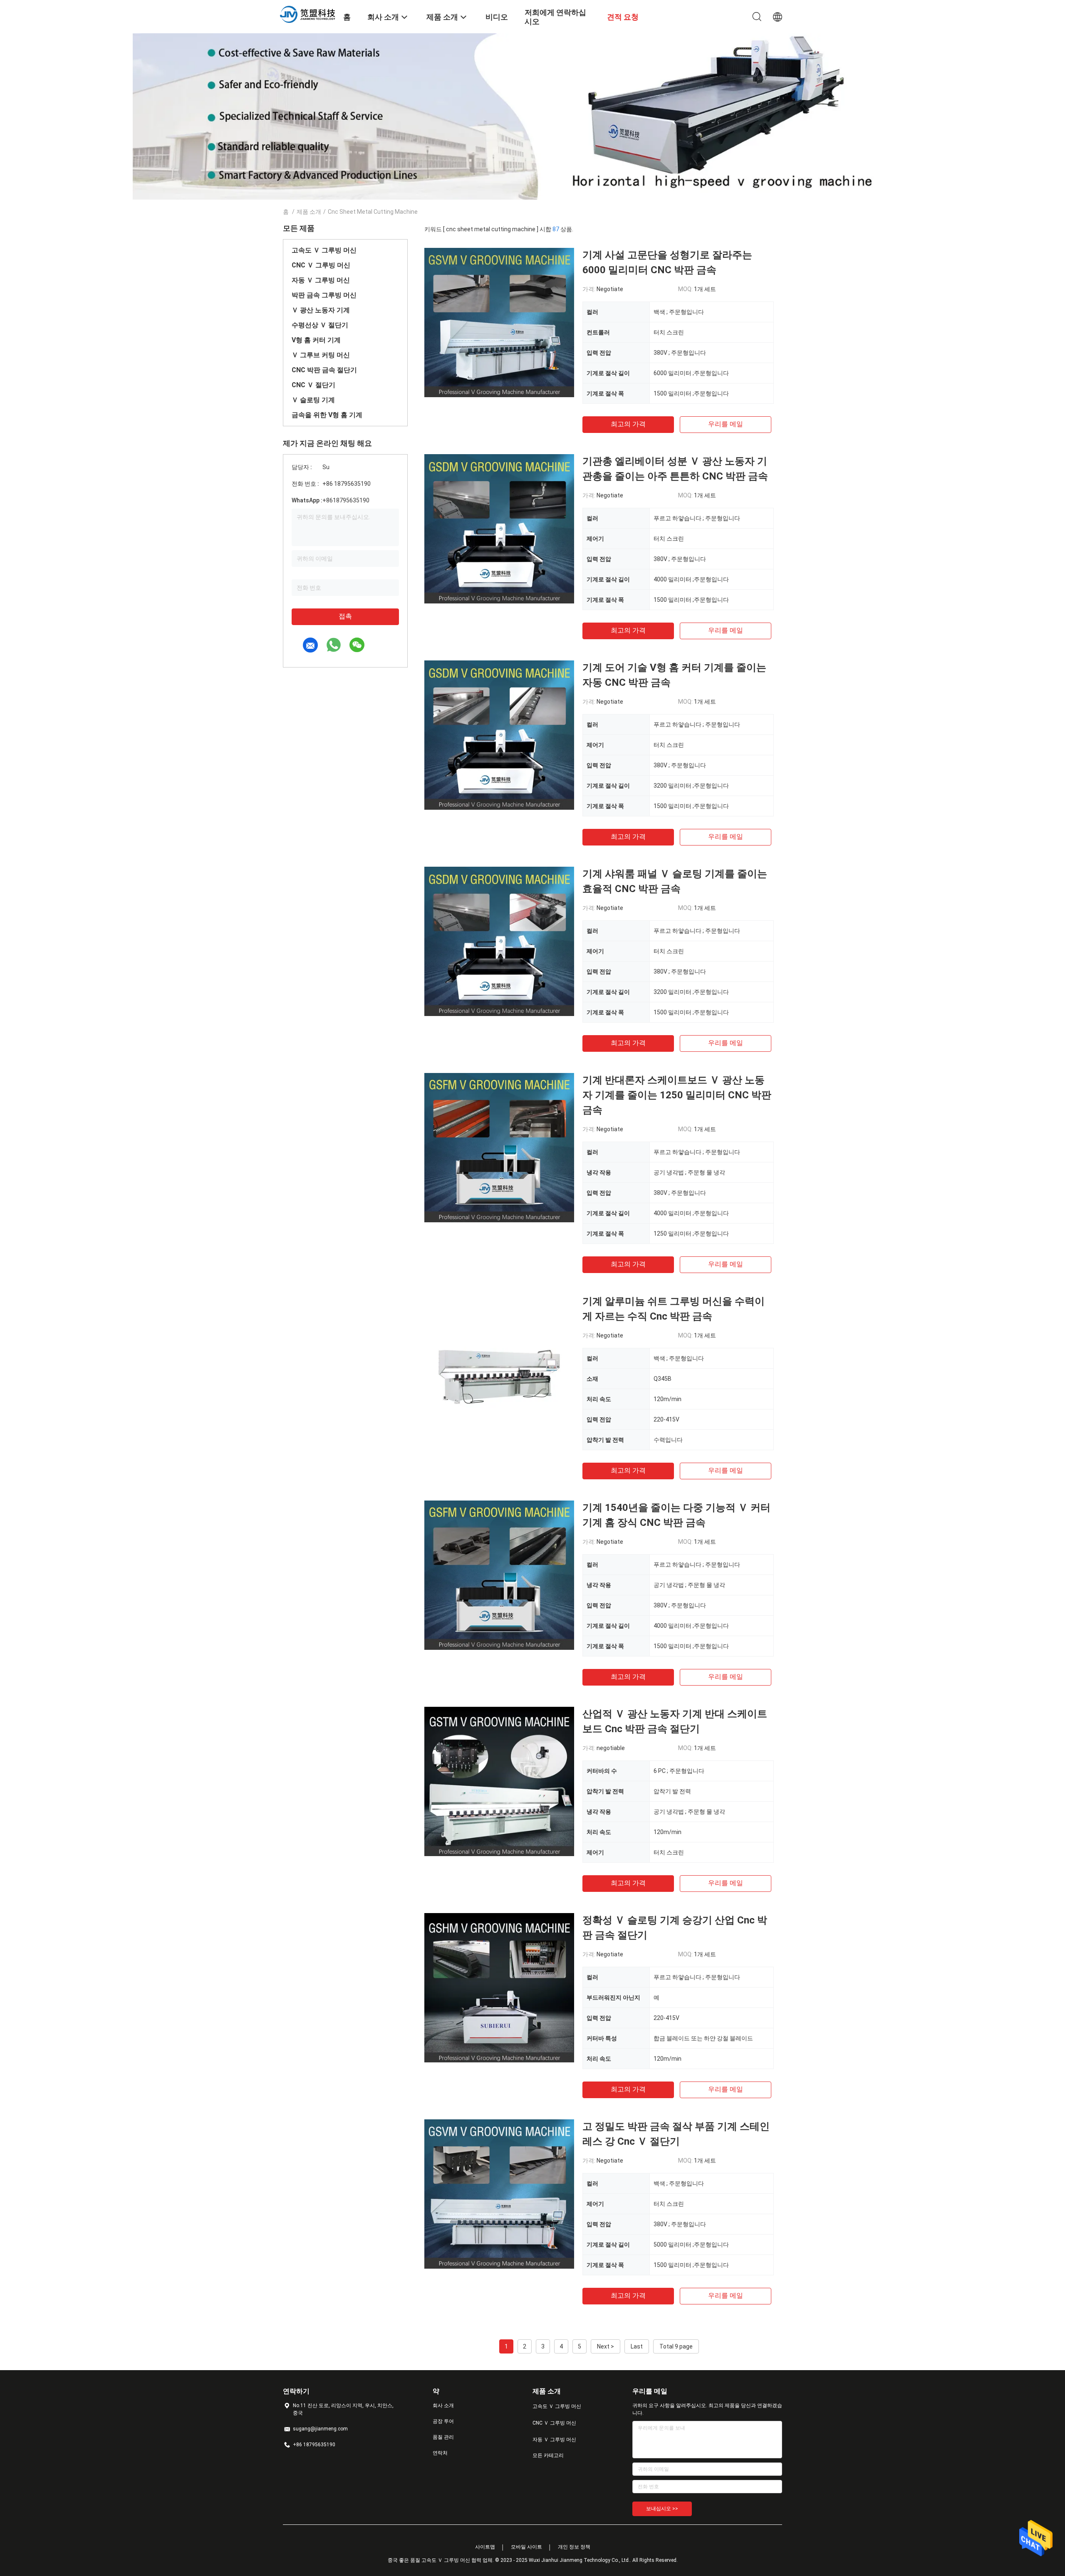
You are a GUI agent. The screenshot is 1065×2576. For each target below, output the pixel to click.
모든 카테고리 (548, 2455)
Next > (606, 2346)
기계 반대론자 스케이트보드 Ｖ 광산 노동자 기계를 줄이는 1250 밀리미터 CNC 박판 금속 (677, 1095)
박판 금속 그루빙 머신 (324, 295)
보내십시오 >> (662, 2509)
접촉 (345, 616)
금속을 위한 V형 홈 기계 (327, 415)
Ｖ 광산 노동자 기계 (321, 310)
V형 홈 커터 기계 (316, 340)
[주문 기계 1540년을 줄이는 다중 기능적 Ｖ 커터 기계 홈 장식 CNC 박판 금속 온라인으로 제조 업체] (499, 1575)
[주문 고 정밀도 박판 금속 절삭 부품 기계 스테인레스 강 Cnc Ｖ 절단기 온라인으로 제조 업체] (499, 2194)
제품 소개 (309, 212)
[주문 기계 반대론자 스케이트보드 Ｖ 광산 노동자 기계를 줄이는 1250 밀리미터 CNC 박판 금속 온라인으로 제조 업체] (499, 1147)
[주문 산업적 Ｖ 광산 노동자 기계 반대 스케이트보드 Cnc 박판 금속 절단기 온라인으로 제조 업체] (499, 1781)
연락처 (440, 2453)
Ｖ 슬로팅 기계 (313, 400)
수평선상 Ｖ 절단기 (320, 325)
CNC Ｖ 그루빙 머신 (321, 265)
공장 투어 (443, 2421)
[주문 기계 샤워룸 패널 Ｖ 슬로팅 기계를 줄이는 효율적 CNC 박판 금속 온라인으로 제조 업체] (499, 941)
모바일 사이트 (526, 2547)
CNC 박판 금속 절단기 (324, 370)
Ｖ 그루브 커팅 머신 (321, 355)
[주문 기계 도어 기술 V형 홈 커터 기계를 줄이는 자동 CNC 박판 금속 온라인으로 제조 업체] (499, 735)
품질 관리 (443, 2437)
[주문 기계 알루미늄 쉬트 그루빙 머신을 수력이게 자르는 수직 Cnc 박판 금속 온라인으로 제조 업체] (499, 1369)
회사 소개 (443, 2405)
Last (637, 2346)
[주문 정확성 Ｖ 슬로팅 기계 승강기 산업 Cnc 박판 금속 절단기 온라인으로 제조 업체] (499, 1988)
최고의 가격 (628, 424)
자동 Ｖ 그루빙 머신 (321, 280)
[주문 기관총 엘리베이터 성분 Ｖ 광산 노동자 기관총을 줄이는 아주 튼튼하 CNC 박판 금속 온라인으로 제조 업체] (499, 529)
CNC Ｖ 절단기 (313, 385)
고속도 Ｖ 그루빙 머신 (324, 250)
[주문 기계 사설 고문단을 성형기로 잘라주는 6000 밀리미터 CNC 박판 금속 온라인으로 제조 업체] (499, 322)
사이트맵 (485, 2547)
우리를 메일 (726, 424)
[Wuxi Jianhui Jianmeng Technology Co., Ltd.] (308, 14)
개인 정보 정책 (574, 2547)
